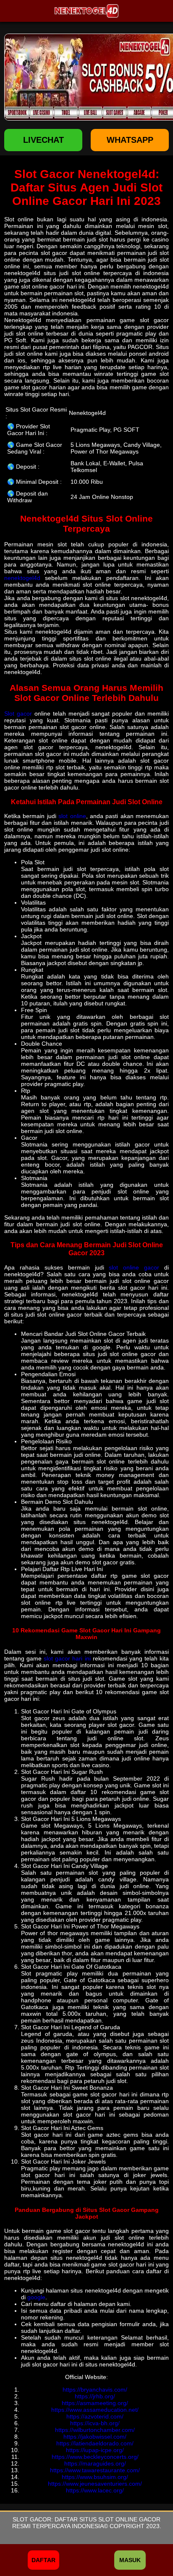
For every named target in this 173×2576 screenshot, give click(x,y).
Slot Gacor (32, 2519)
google (36, 2297)
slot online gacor (134, 1267)
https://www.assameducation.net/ (95, 2410)
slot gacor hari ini (67, 1658)
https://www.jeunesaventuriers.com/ (95, 2484)
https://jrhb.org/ (95, 2396)
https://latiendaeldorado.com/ (95, 2443)
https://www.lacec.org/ (95, 2490)
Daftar (43, 2560)
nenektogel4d (22, 578)
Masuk (130, 2560)
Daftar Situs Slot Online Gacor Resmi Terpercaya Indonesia (86, 2523)
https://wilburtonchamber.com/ (95, 2430)
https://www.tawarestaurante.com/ (95, 2470)
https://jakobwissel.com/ (95, 2437)
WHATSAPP (130, 140)
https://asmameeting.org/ (95, 2403)
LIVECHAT (43, 140)
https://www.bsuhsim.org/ (95, 2477)
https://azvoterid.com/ (95, 2416)
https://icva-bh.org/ (95, 2423)
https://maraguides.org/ (95, 2463)
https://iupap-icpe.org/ (95, 2450)
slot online (72, 816)
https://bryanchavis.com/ (95, 2390)
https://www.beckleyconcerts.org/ (95, 2457)
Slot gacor (18, 714)
